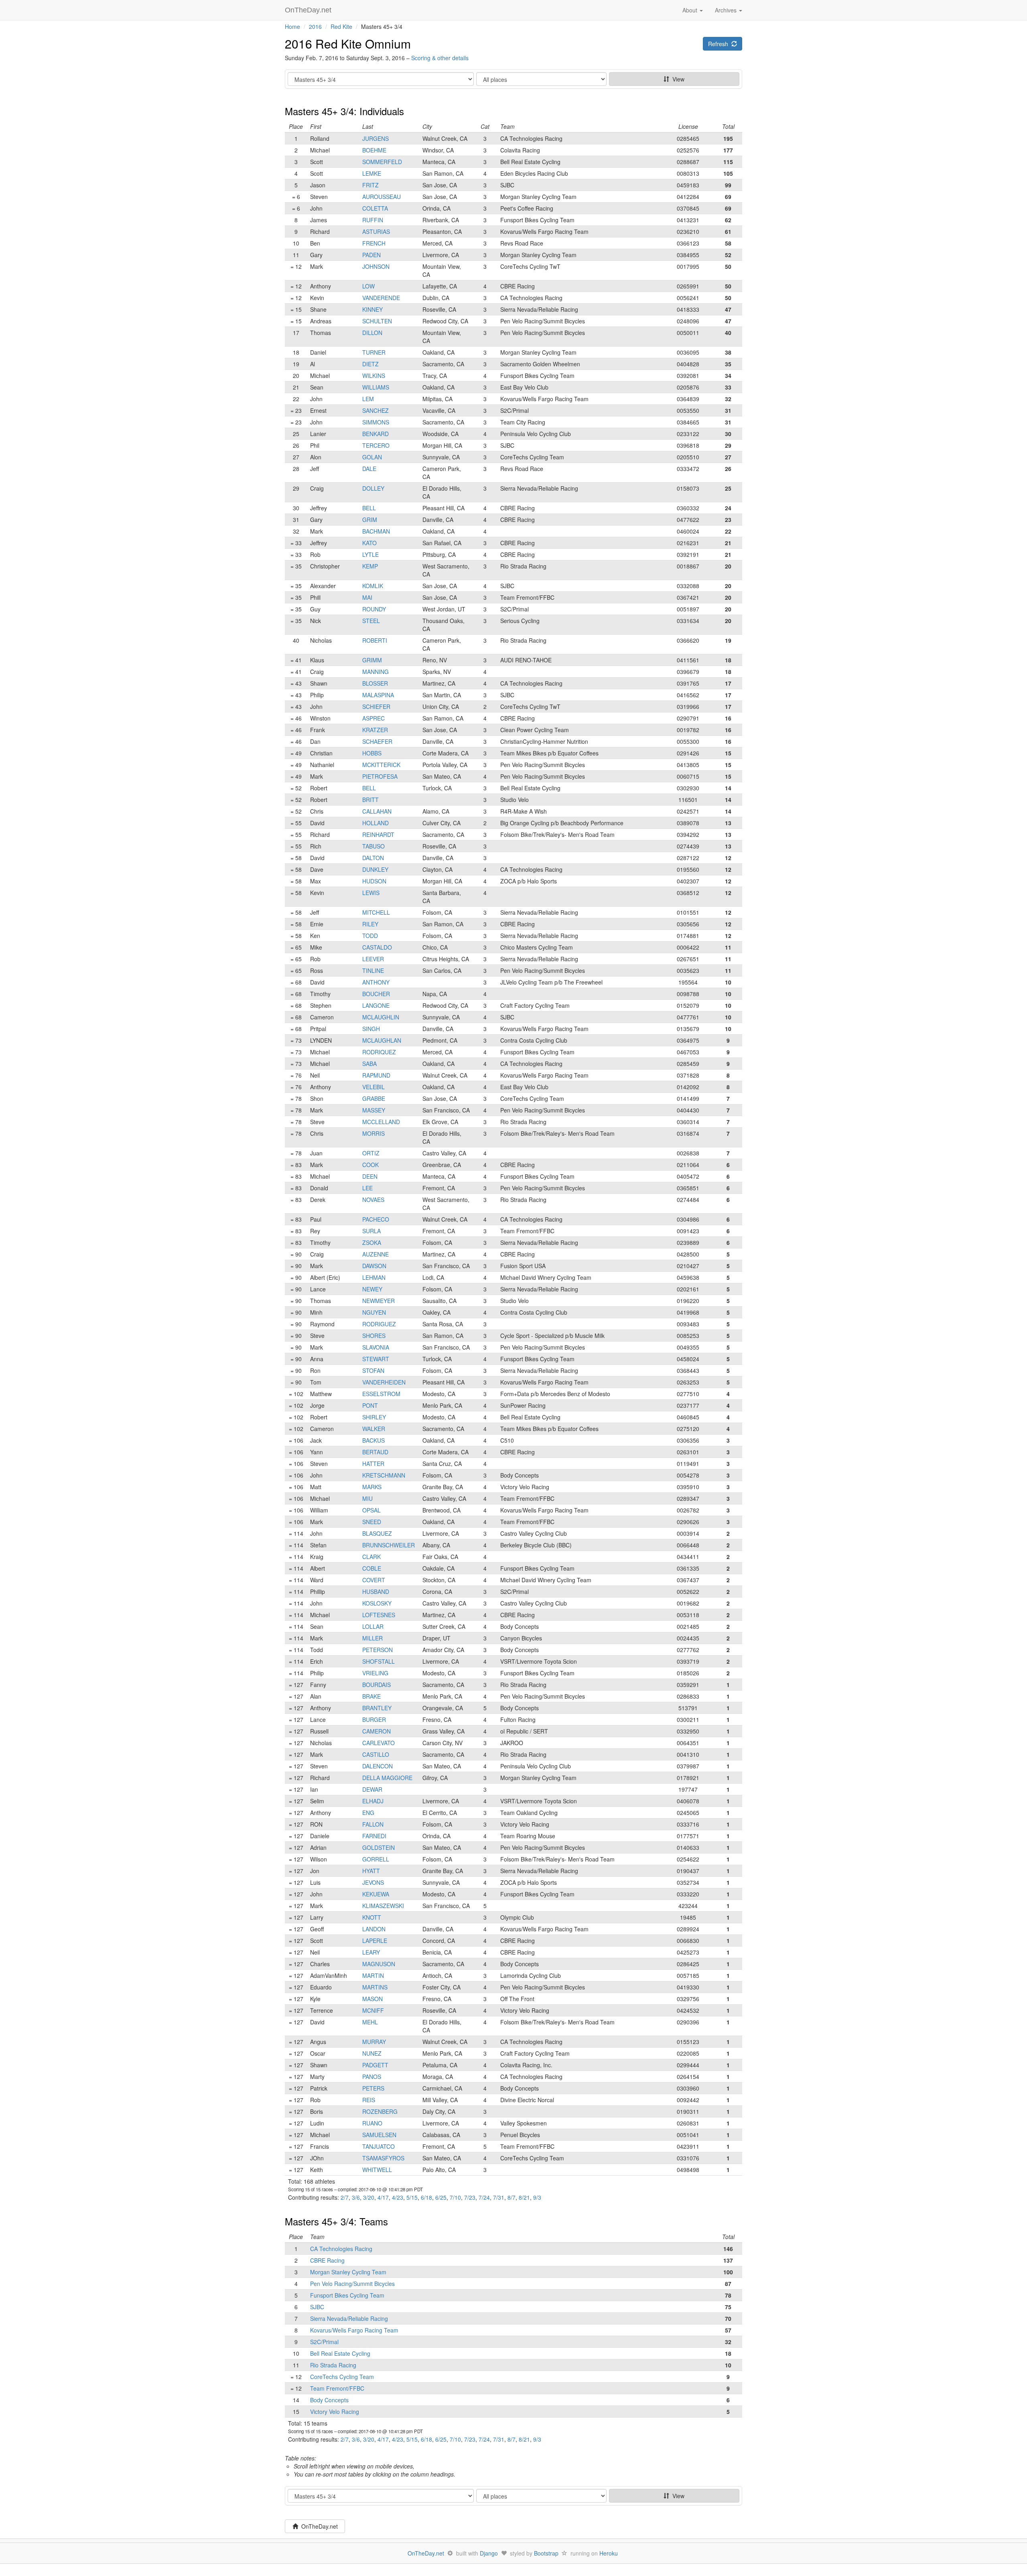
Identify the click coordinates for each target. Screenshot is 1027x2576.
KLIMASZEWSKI (383, 1906)
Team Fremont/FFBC (337, 2388)
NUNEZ (372, 2053)
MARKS (372, 1487)
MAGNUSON (379, 1964)
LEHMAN (374, 1277)
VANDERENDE (381, 298)
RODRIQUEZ (379, 1052)
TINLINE (373, 970)
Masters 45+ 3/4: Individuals (344, 111)
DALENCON (378, 1766)
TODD (370, 936)
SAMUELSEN (379, 2135)
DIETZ (370, 364)
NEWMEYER (379, 1301)
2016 (315, 26)
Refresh (720, 44)
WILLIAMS (376, 387)
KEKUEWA (376, 1894)
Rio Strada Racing (333, 2365)
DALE (369, 469)
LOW (368, 286)
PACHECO (376, 1219)
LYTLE (370, 554)
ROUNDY (374, 609)
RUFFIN (373, 220)
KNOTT (372, 1917)
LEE (367, 1188)
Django (489, 2553)
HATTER (373, 1464)
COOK (370, 1165)
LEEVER (373, 959)
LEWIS (371, 893)
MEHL (370, 2022)
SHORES (374, 1336)
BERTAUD (375, 1452)
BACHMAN (376, 531)
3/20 (369, 2197)
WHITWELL (377, 2170)
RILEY (370, 924)
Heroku (609, 2553)
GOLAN (372, 457)
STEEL (371, 621)
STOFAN (373, 1370)
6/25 (441, 2197)
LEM (368, 399)
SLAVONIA (376, 1347)
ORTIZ (371, 1153)
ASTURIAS (376, 231)
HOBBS (372, 753)
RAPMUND (376, 1075)
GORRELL (376, 1859)
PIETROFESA (380, 776)
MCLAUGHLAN (382, 1040)
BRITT (370, 800)
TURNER (374, 352)
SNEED (372, 1522)
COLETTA (375, 208)
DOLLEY (373, 488)
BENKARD (375, 434)
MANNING (375, 672)
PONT (370, 1405)
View (677, 79)
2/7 (345, 2197)
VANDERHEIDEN (384, 1382)
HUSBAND (376, 1591)
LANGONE (376, 1005)
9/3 (537, 2197)
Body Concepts (329, 2400)
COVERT (374, 1580)
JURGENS (375, 138)
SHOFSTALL (379, 1661)
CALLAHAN (377, 811)
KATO (369, 543)
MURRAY (374, 2042)
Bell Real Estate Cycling (340, 2353)
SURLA (371, 1231)
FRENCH (374, 243)
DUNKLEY (375, 869)
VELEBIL (373, 1087)
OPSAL (371, 1510)
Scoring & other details (440, 58)
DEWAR (372, 1789)
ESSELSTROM (381, 1394)
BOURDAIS (376, 1685)
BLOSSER (375, 683)
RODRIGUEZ (379, 1324)
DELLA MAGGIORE (387, 1778)
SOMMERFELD (382, 162)
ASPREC (373, 718)
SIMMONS (376, 422)
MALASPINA (378, 695)
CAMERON (376, 1731)
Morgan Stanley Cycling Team (348, 2272)
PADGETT (375, 2065)
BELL (369, 508)
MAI (367, 597)
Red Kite (341, 26)
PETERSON (378, 1650)
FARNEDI (374, 1836)
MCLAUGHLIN (381, 1017)
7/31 (499, 2197)
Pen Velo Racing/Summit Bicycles (352, 2284)
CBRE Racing (327, 2260)
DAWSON (374, 1266)
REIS (369, 2100)
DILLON (372, 333)
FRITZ (370, 185)
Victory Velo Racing (335, 2412)
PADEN (371, 255)
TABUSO (373, 846)
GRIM (370, 520)
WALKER (374, 1429)
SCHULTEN (377, 321)
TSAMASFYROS (383, 2158)
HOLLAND (375, 823)
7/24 (484, 2197)
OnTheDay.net (309, 10)
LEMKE (372, 173)
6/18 (426, 2197)
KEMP (370, 566)
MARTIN (373, 1975)
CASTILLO (376, 1754)
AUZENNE (375, 1254)
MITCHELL (376, 912)
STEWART (376, 1359)
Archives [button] (727, 10)
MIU (367, 1498)
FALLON (373, 1824)
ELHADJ (373, 1801)
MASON (372, 1999)
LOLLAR (373, 1626)
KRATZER (375, 730)
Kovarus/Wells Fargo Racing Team (354, 2330)
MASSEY (374, 1110)
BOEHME (374, 150)
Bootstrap (546, 2553)
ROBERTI (375, 640)
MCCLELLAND (381, 1122)
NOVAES (373, 1200)
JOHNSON (376, 266)
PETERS (373, 2088)
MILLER (372, 1638)
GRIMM (372, 660)
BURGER (374, 1719)
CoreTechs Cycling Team (342, 2377)
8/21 (524, 2197)
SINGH (371, 1029)
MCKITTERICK (381, 765)
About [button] (691, 10)
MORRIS (373, 1133)
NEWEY (372, 1289)
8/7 (511, 2197)
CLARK (371, 1557)
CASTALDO (377, 947)
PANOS (372, 2077)
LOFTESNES (379, 1615)
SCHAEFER (377, 741)
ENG (368, 1813)
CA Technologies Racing (341, 2249)
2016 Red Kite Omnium (348, 44)
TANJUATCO (379, 2146)
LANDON (374, 1929)
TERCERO (376, 445)
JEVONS (373, 1882)
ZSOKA (372, 1242)
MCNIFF (373, 2010)
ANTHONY (376, 982)
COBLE (372, 1568)
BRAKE (371, 1696)
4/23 (398, 2197)
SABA (369, 1064)
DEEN (370, 1176)
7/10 (455, 2197)
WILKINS (374, 376)
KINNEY (372, 309)
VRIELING (375, 1673)
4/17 (383, 2197)
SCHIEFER (376, 706)
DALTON (373, 858)
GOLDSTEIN (379, 1847)
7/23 (470, 2197)
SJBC (317, 2307)
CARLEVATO (379, 1743)
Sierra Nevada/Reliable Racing (349, 2318)
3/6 (356, 2197)
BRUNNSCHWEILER (389, 1545)
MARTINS (375, 1987)
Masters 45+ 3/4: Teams (336, 2221)
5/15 (412, 2197)
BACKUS (373, 1440)
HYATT (371, 1871)
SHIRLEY (374, 1417)
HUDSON (374, 881)
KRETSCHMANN (384, 1475)
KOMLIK (373, 586)
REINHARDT (378, 834)
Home (292, 26)
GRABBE (374, 1098)
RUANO (372, 2123)
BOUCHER (376, 994)
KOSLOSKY (377, 1603)
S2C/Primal (324, 2342)
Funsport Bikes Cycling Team (347, 2295)
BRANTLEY (377, 1708)
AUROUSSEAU (382, 197)
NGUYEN (374, 1312)
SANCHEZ (375, 410)
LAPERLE (375, 1941)
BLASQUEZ (377, 1533)
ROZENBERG (380, 2111)
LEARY (371, 1952)
